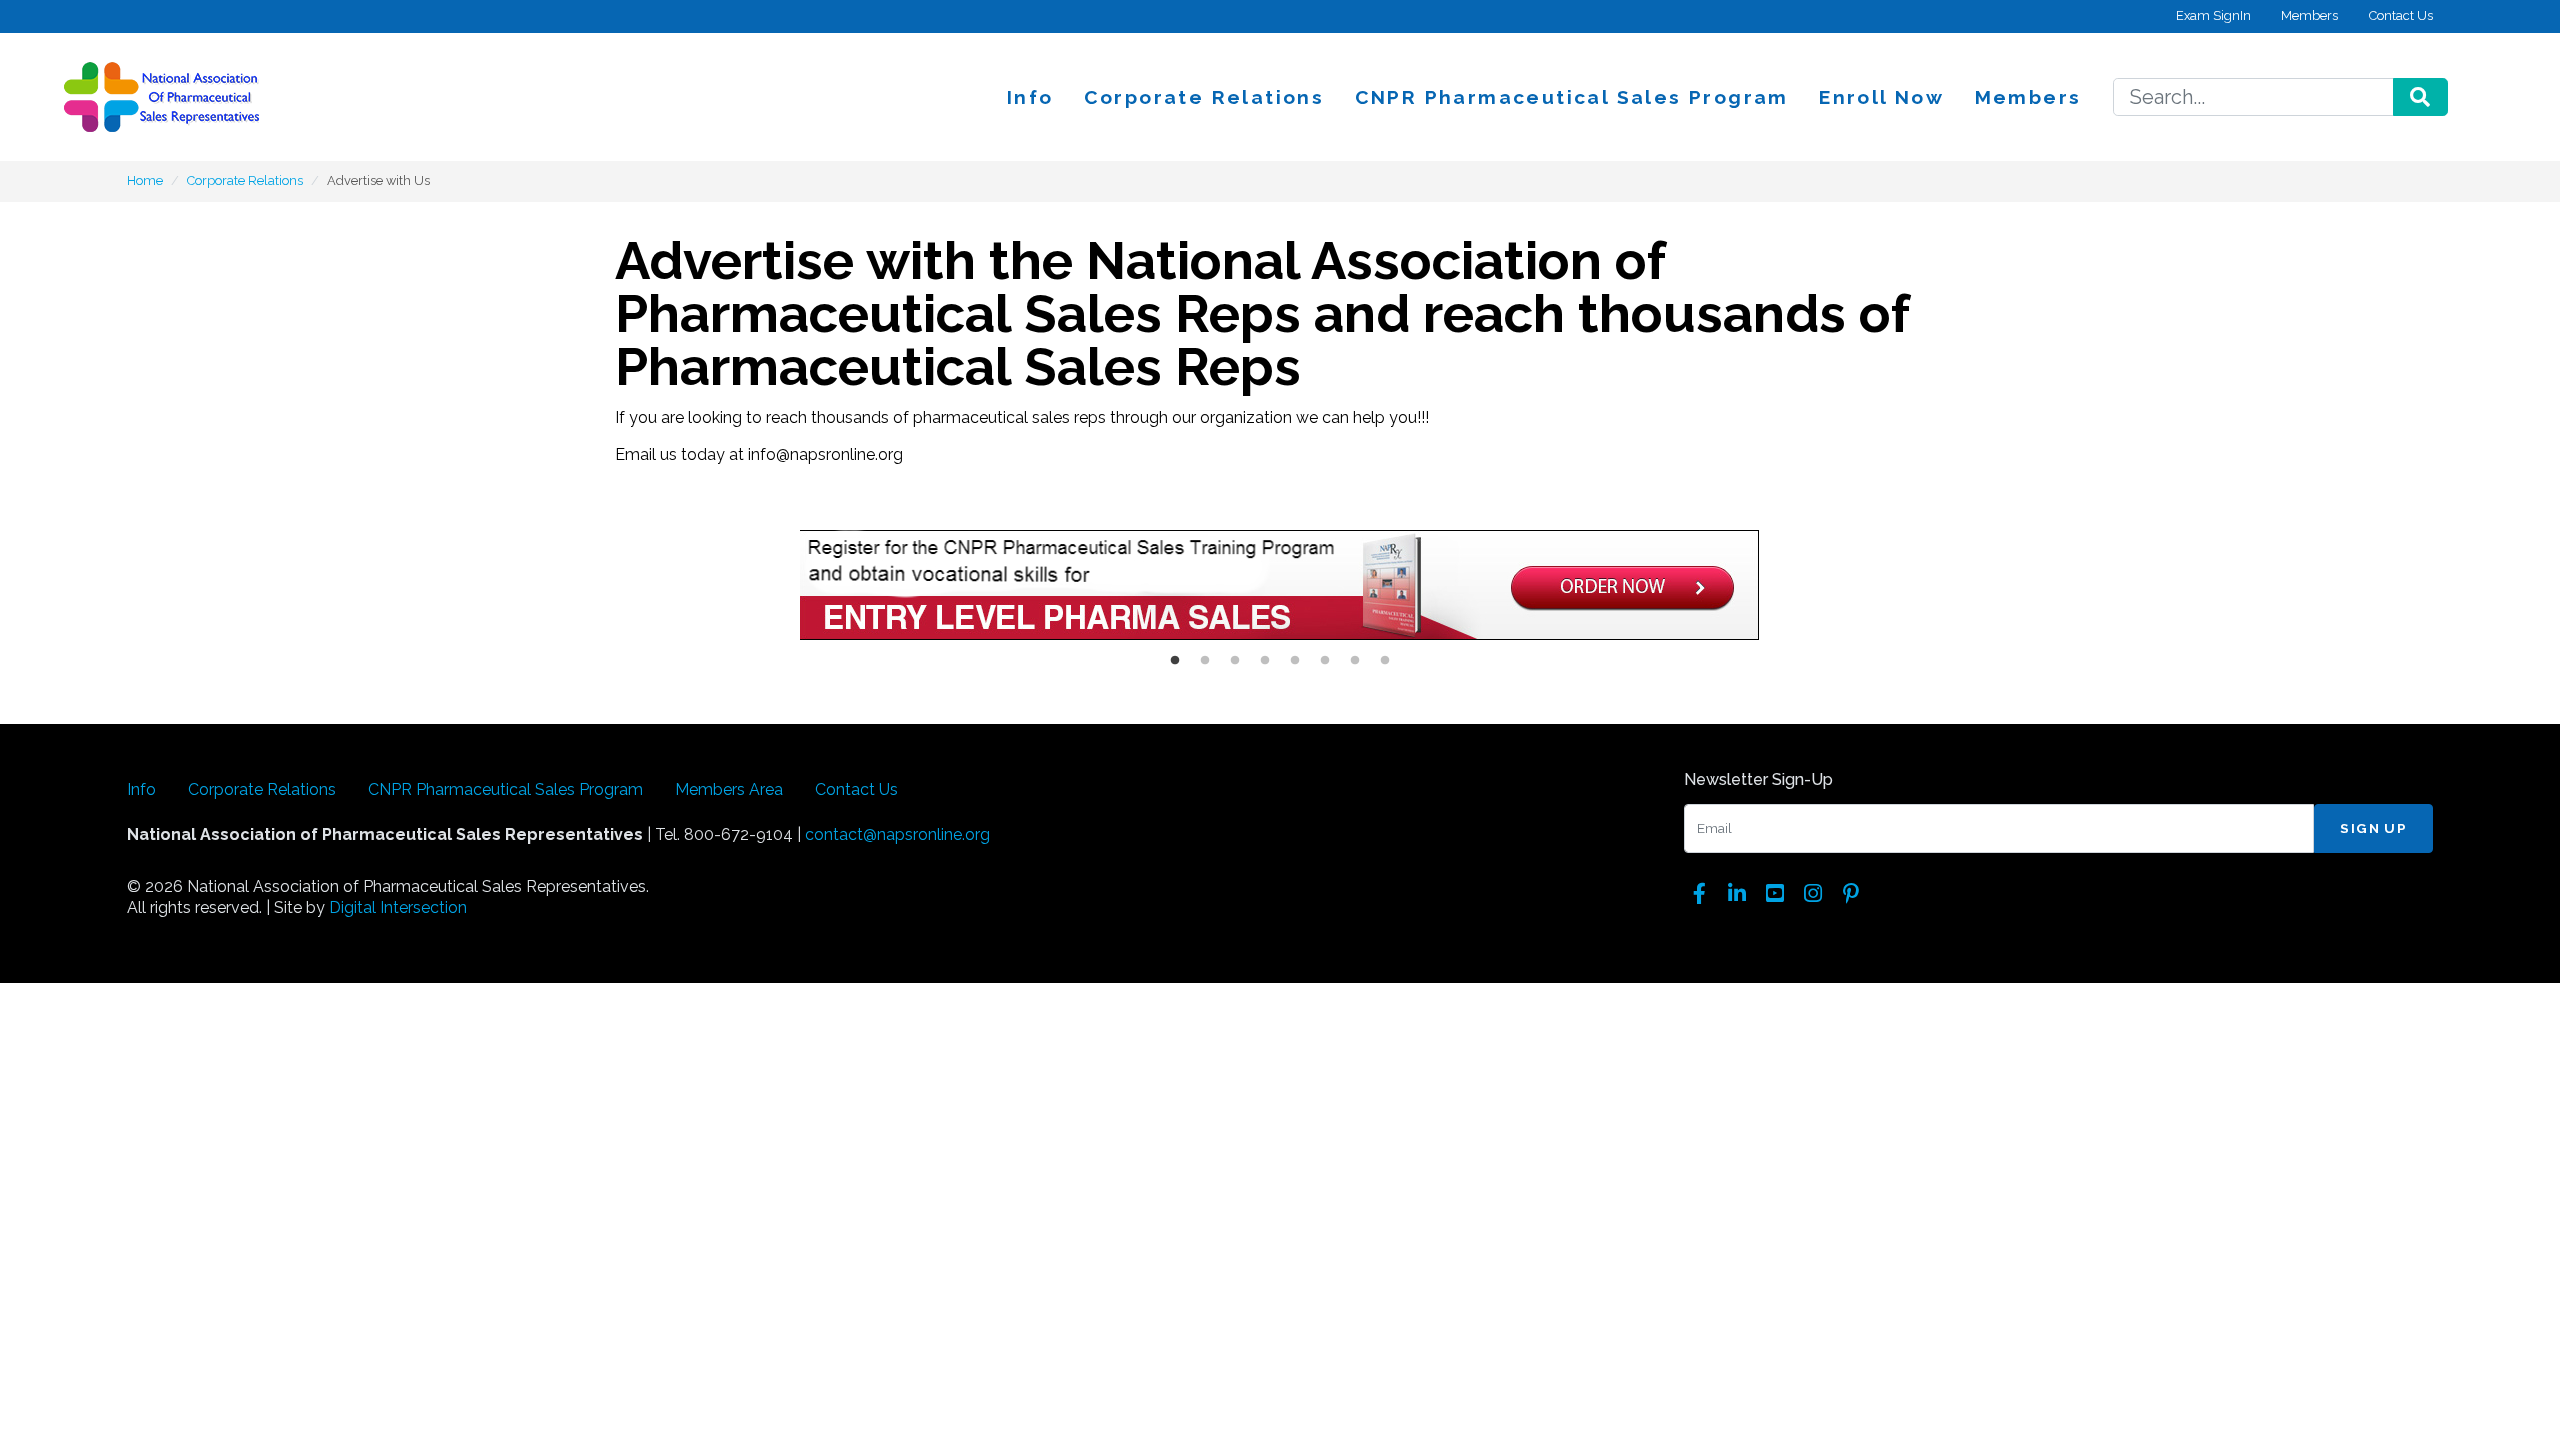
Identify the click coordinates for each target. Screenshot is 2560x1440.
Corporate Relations (1204, 97)
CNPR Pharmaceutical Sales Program (1572, 97)
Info (1030, 97)
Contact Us (2401, 15)
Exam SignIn (2213, 15)
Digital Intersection (398, 907)
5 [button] (1295, 661)
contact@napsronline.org (897, 834)
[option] (1280, 588)
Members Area (729, 789)
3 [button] (1235, 661)
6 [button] (1325, 661)
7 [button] (1355, 661)
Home (145, 180)
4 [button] (1265, 661)
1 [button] (1175, 661)
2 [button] (1205, 661)
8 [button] (1385, 661)
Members (2309, 15)
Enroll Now (1881, 97)
